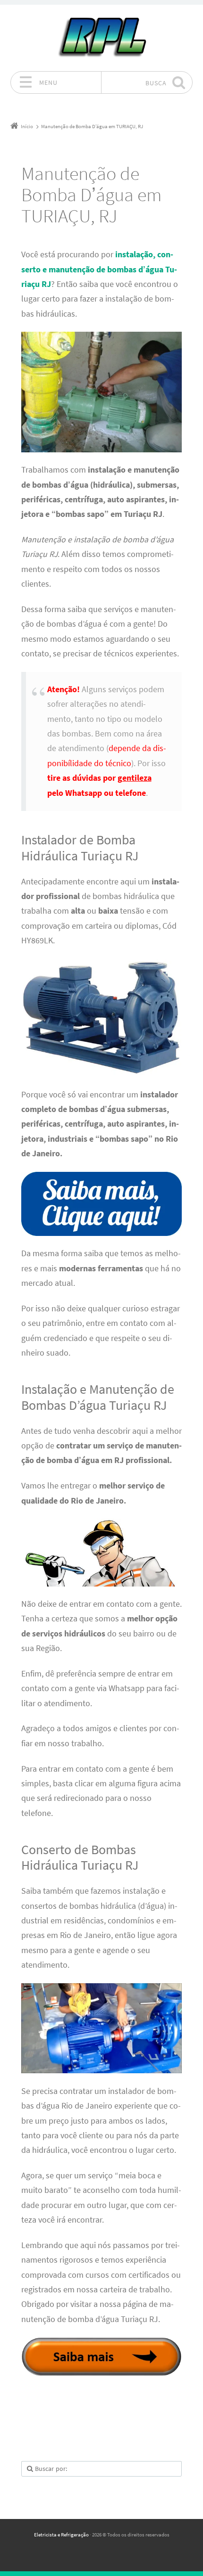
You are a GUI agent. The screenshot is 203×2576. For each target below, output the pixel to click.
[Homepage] (101, 38)
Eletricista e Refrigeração (61, 2535)
